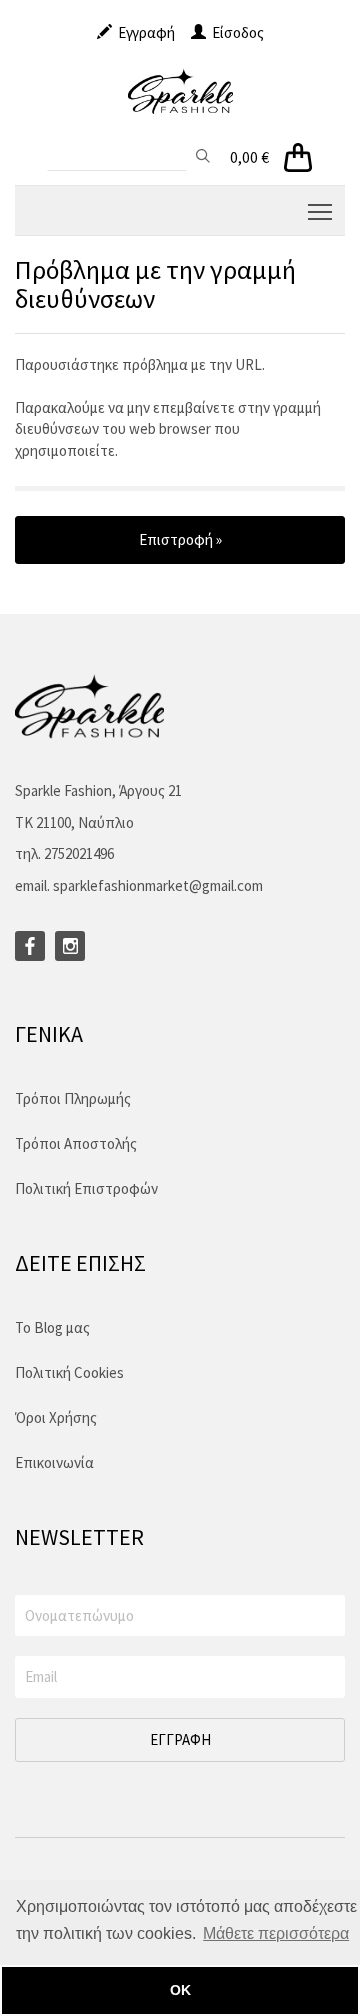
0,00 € (249, 157)
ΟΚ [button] (180, 1990)
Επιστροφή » (180, 539)
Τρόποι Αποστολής (76, 1143)
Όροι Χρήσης (56, 1417)
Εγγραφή (143, 32)
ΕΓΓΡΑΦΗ (180, 1739)
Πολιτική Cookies (69, 1372)
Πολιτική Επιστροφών (86, 1188)
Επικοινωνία (54, 1462)
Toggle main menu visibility (320, 210)
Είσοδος (235, 32)
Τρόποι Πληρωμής (73, 1098)
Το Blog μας (52, 1327)
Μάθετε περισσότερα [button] (276, 1933)
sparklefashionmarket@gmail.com (158, 885)
